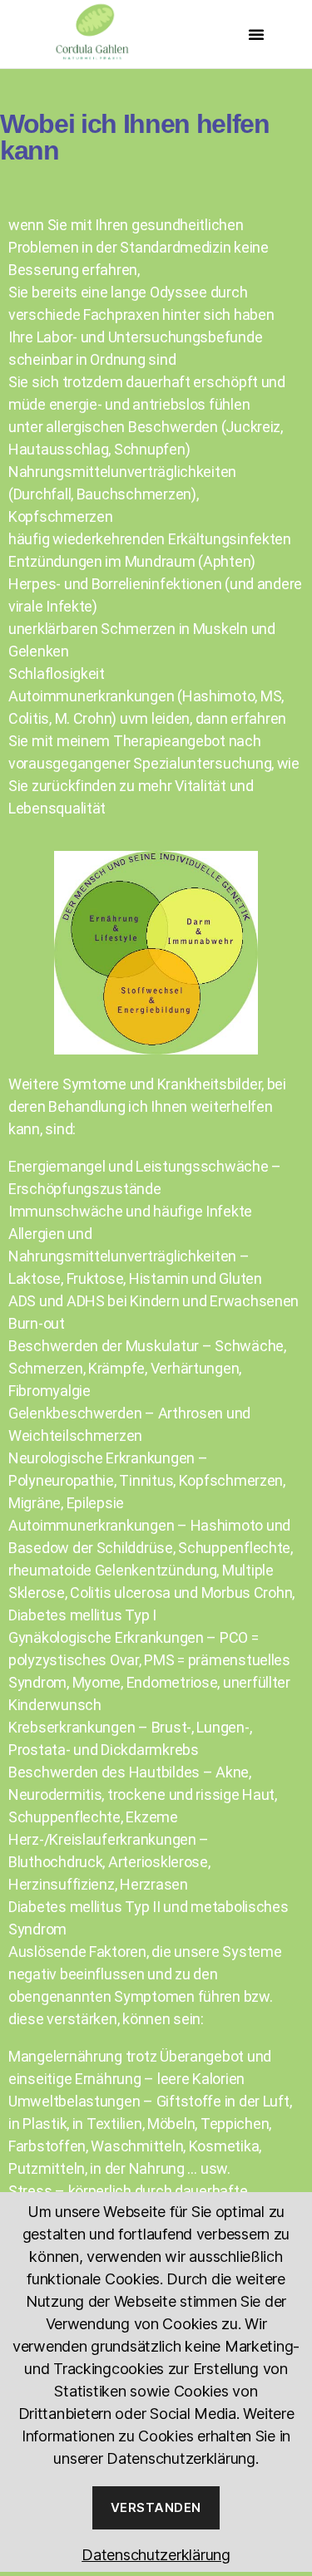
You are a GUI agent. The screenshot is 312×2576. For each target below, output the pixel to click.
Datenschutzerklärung (156, 2555)
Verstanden (156, 2507)
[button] (256, 34)
